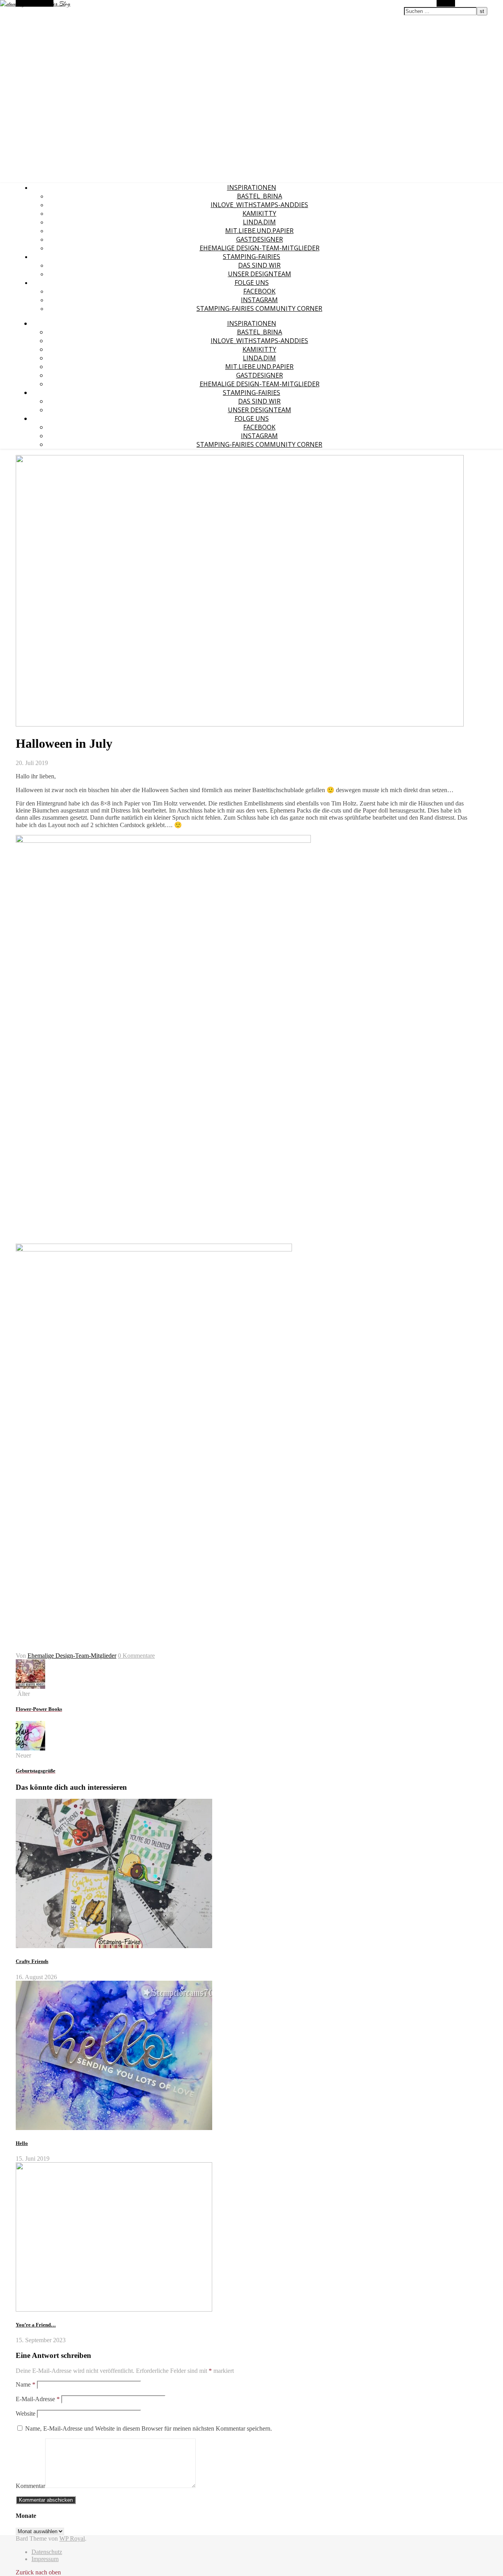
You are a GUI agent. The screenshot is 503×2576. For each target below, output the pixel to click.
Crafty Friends (32, 1961)
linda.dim (259, 222)
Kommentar (30, 2486)
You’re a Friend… (36, 2325)
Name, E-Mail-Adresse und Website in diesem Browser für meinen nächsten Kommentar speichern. (149, 2428)
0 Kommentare (136, 1656)
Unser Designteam (260, 274)
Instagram (259, 300)
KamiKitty (259, 213)
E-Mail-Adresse (38, 2399)
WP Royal (72, 2538)
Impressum (45, 2559)
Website (26, 2414)
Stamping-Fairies (251, 257)
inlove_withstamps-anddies (259, 205)
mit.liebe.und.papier (259, 231)
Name (26, 2384)
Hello (22, 2143)
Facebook (259, 291)
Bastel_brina (260, 196)
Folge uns (252, 283)
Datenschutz (47, 2552)
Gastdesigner (260, 239)
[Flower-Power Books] (30, 1687)
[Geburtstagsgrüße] (30, 1748)
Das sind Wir (259, 265)
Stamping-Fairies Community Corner (259, 308)
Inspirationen (252, 187)
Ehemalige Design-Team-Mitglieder (260, 248)
